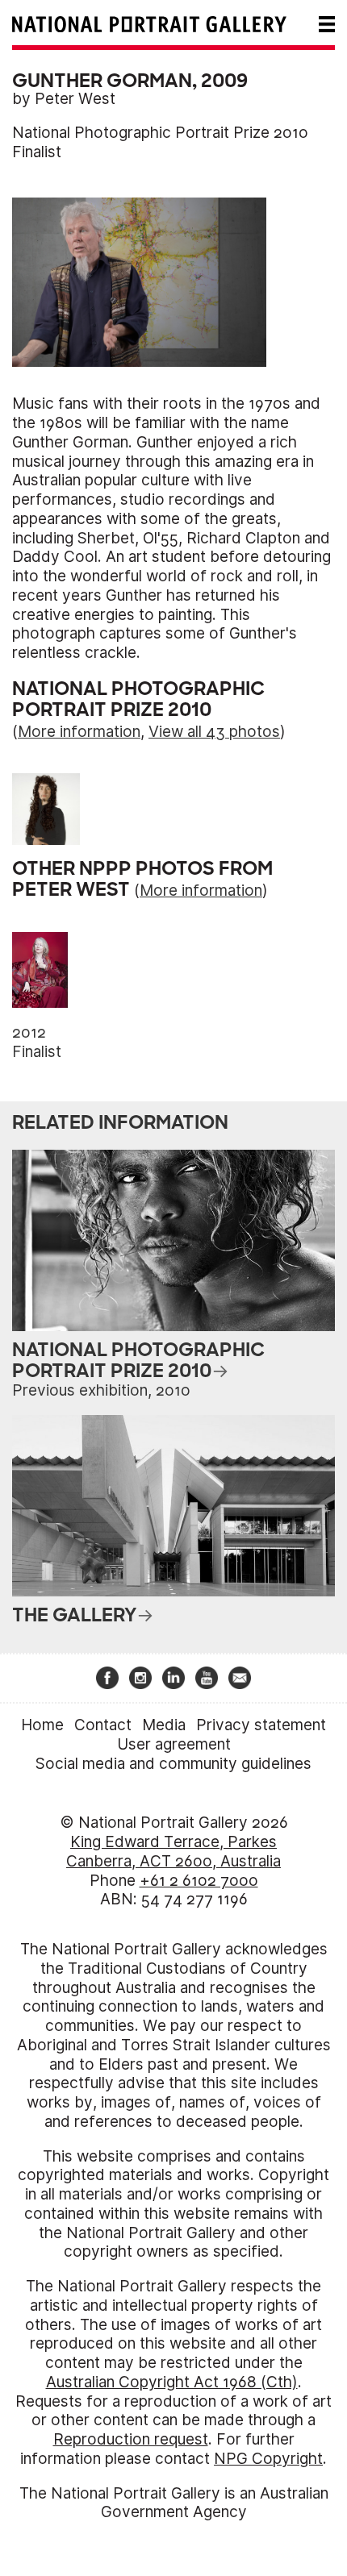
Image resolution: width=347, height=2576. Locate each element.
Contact (103, 1725)
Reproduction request (131, 2439)
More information (79, 732)
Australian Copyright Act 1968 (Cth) (172, 2382)
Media (164, 1725)
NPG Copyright (268, 2459)
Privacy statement (261, 1725)
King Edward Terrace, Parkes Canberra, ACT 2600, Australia (173, 1852)
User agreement (174, 1744)
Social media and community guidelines (173, 1764)
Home (42, 1725)
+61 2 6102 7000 (199, 1881)
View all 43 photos (214, 732)
